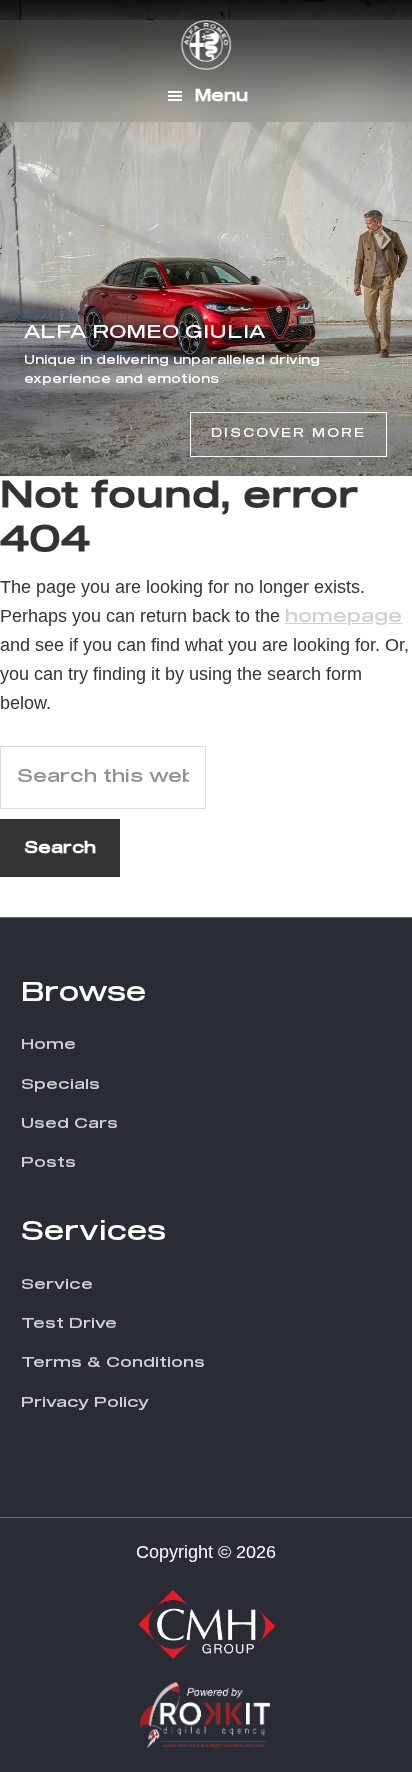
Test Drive (69, 1323)
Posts (48, 1162)
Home (48, 1044)
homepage (343, 617)
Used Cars (69, 1123)
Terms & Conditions (113, 1362)
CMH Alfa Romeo (206, 45)
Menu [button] (221, 96)
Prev (16, 238)
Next (386, 238)
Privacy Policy (85, 1402)
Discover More (288, 434)
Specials (60, 1084)
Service (57, 1284)
